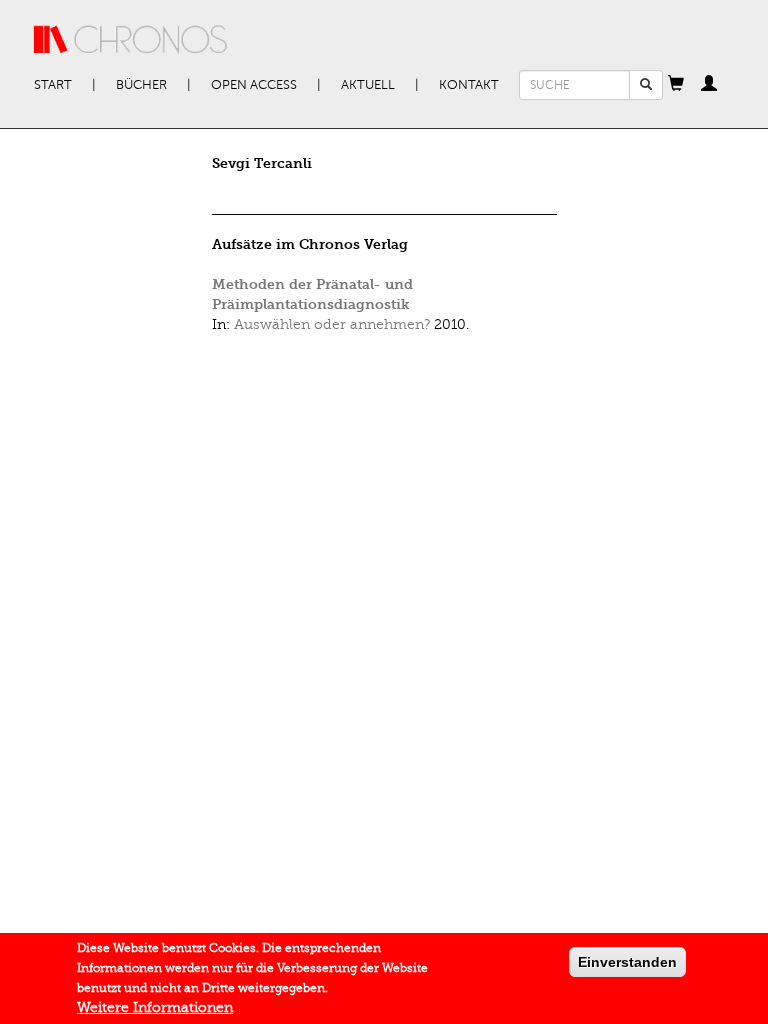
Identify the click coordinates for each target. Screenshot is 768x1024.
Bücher (141, 85)
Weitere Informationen (155, 1007)
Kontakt (469, 85)
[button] (676, 85)
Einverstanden (627, 962)
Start (53, 85)
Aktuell (368, 85)
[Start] (131, 40)
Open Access (254, 85)
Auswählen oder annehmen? (332, 324)
